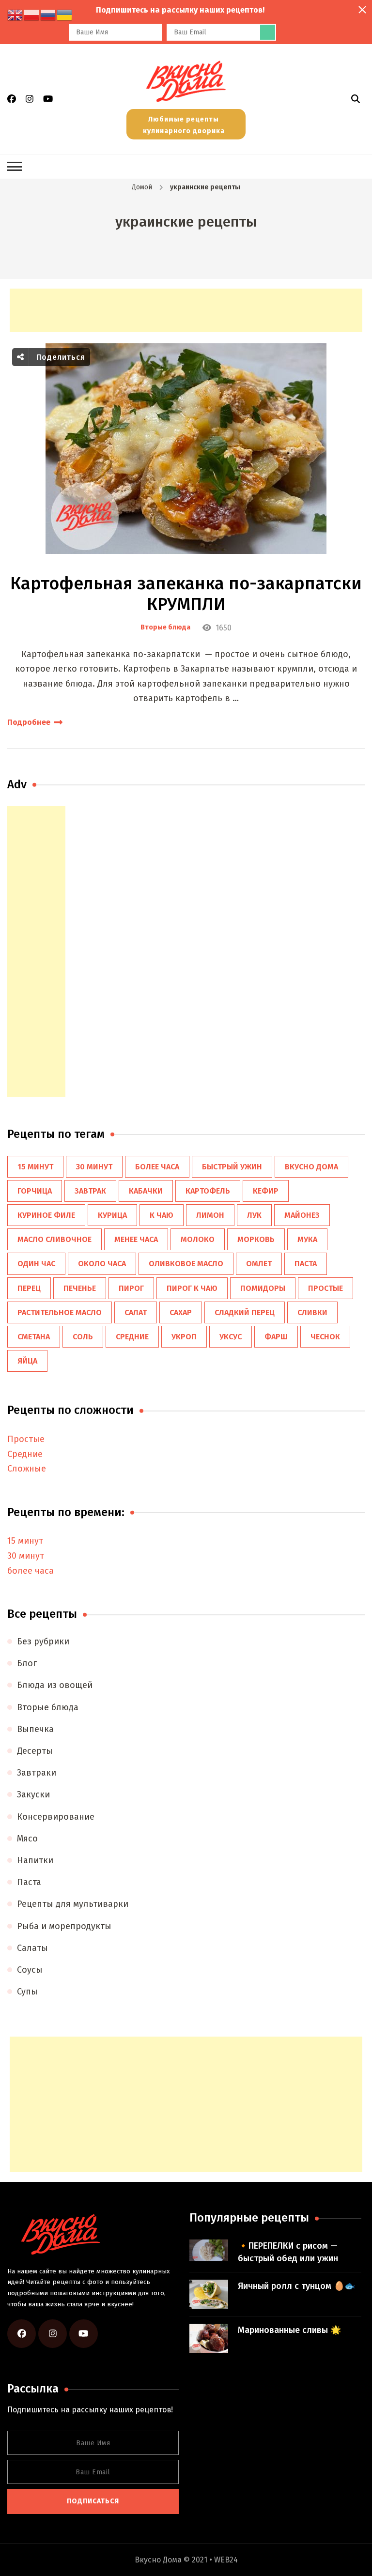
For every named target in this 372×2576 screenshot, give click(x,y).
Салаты (32, 1948)
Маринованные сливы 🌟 (289, 2330)
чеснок (325, 1337)
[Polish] (32, 15)
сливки (312, 1312)
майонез (302, 1215)
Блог (27, 1663)
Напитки (35, 1860)
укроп (184, 1337)
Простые (26, 1439)
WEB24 (226, 2560)
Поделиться (60, 357)
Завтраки (37, 1773)
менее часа (136, 1239)
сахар (181, 1312)
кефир (266, 1191)
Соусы (30, 1970)
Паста (29, 1882)
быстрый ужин (232, 1167)
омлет (259, 1264)
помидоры (263, 1288)
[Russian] (48, 15)
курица (112, 1215)
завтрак (90, 1191)
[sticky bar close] (362, 10)
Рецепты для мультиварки (73, 1904)
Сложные (27, 1469)
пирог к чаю (192, 1288)
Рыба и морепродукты (64, 1926)
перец (29, 1288)
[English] (15, 15)
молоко (198, 1239)
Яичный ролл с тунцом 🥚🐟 (296, 2286)
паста (306, 1264)
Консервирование (56, 1817)
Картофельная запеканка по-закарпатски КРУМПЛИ (186, 594)
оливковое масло (186, 1264)
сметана (34, 1337)
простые (325, 1288)
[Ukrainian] (65, 15)
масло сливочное (54, 1239)
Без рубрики (43, 1641)
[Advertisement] (186, 310)
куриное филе (46, 1215)
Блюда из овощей (55, 1685)
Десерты (35, 1751)
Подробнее (29, 722)
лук (254, 1215)
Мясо (27, 1839)
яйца (27, 1361)
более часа (157, 1167)
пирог (131, 1288)
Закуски (33, 1794)
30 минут (94, 1167)
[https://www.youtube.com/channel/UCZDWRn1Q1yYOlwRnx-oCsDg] (84, 2334)
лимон (210, 1215)
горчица (35, 1191)
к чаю (162, 1215)
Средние (25, 1454)
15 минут (35, 1167)
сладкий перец (245, 1312)
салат (136, 1312)
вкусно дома (311, 1167)
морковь (256, 1239)
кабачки (146, 1191)
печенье (80, 1288)
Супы (27, 1992)
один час (36, 1264)
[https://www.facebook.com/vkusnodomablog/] (22, 2334)
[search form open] (356, 99)
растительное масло (60, 1312)
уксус (231, 1337)
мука (307, 1239)
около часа (102, 1264)
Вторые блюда (165, 628)
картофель (208, 1191)
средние (132, 1337)
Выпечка (35, 1729)
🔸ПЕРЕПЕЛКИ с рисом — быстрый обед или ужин (288, 2252)
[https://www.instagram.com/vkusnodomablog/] (53, 2334)
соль (83, 1337)
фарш (276, 1337)
